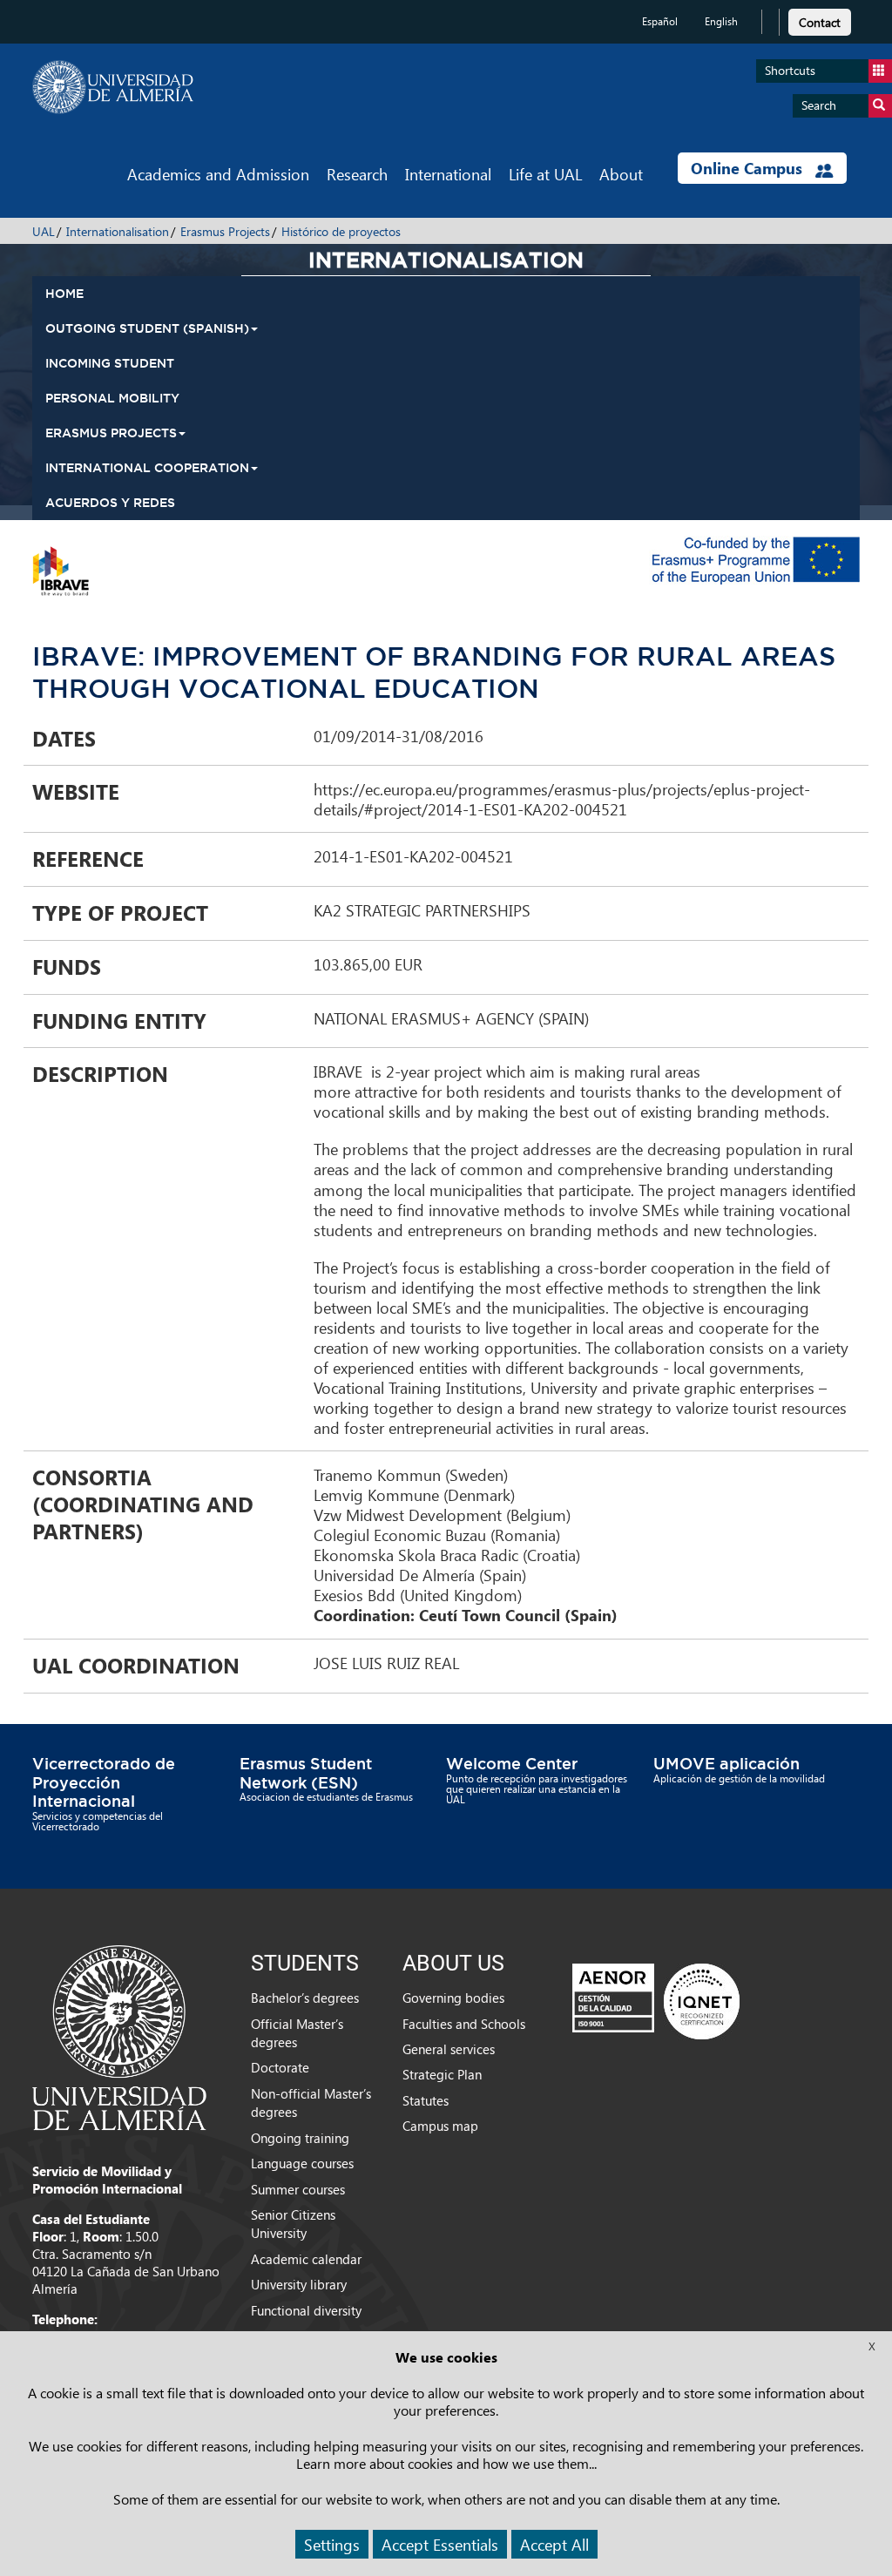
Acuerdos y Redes (110, 503)
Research (357, 174)
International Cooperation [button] (147, 468)
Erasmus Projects (225, 231)
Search (819, 105)
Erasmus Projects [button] (111, 433)
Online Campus (749, 168)
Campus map (440, 2126)
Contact (820, 22)
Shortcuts (790, 70)
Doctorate (280, 2067)
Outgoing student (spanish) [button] (147, 328)
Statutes (426, 2100)
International (448, 174)
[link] (820, 20)
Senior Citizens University (293, 2224)
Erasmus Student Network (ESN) (306, 1773)
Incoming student (110, 363)
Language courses (302, 2163)
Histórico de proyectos (341, 231)
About (621, 174)
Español (660, 21)
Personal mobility (112, 398)
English (721, 21)
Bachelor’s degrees (305, 1998)
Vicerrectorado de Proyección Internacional (104, 1782)
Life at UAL (545, 174)
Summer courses (298, 2189)
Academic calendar (306, 2259)
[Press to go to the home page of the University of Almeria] (113, 87)
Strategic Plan (442, 2074)
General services (449, 2049)
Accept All (554, 2544)
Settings (332, 2544)
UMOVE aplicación (726, 1763)
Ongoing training (300, 2138)
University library (299, 2284)
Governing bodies (453, 1998)
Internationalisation (118, 231)
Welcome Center (512, 1763)
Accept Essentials (440, 2544)
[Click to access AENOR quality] (656, 2001)
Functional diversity (306, 2310)
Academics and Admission (218, 174)
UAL (44, 231)
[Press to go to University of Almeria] (119, 2036)
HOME (64, 294)
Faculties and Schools (464, 2024)
